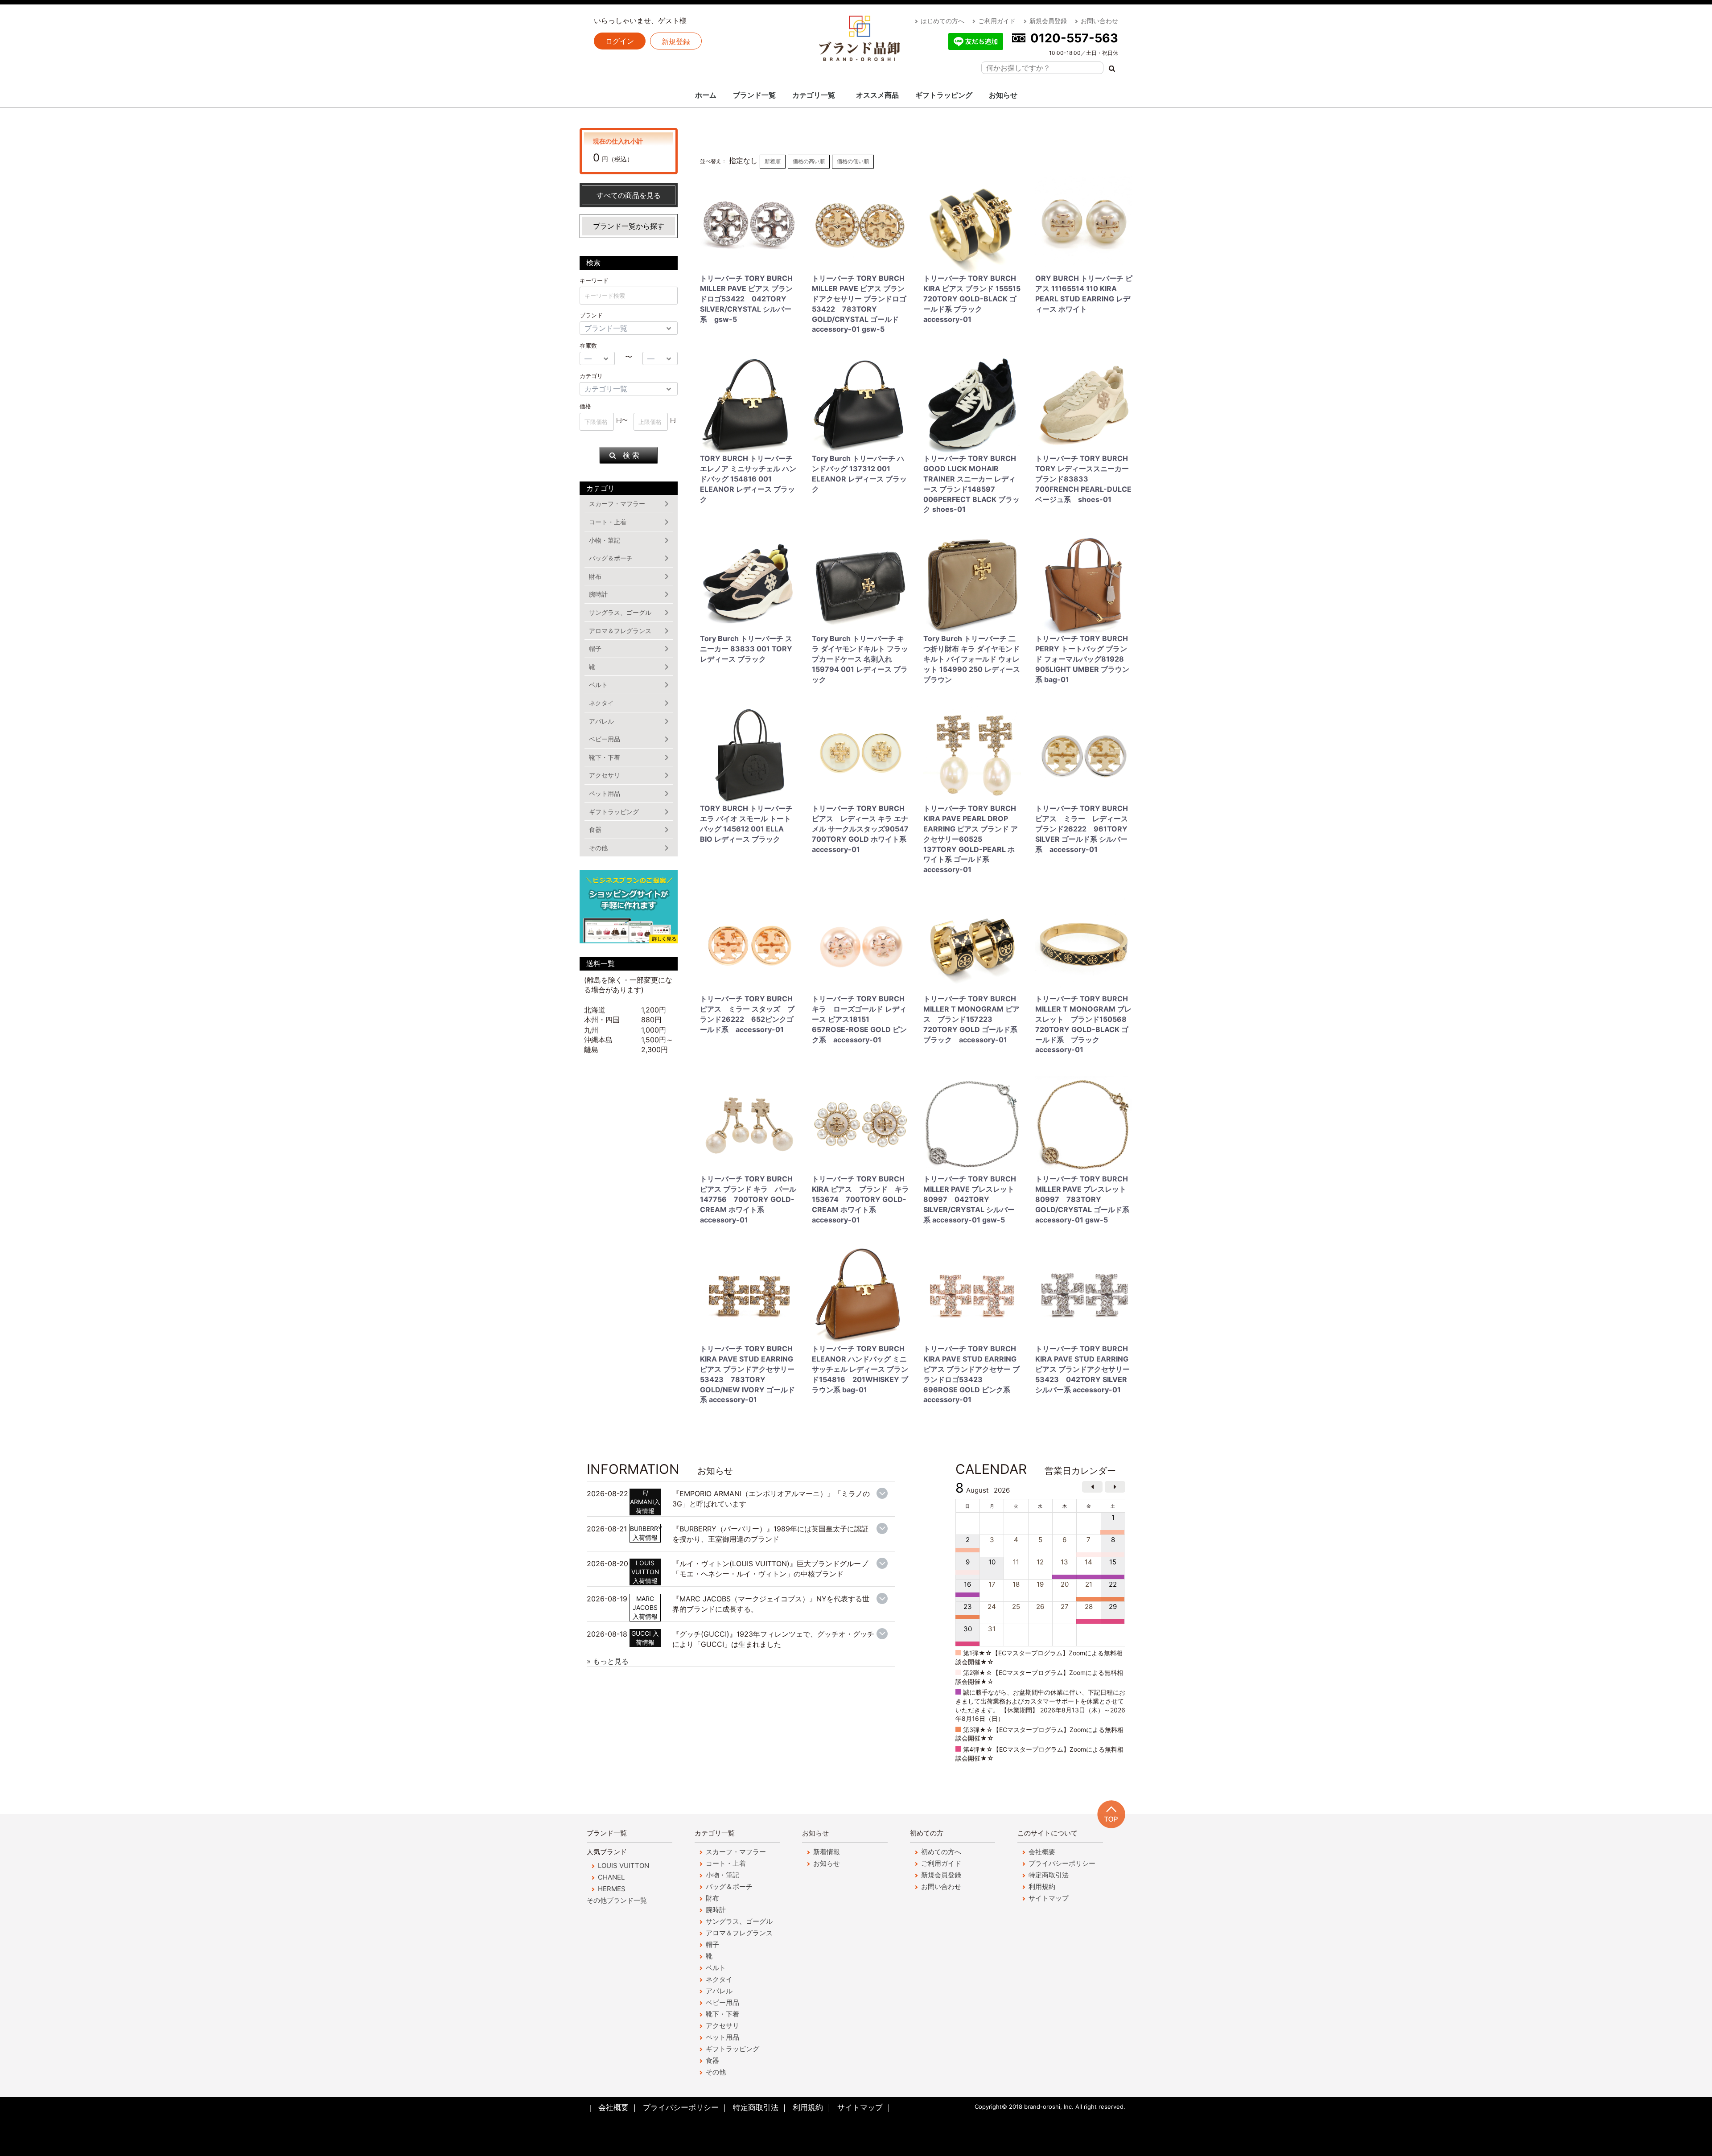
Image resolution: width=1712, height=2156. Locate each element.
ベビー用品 (605, 739)
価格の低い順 (853, 161)
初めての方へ (941, 1852)
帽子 (595, 648)
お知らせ (1003, 95)
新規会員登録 (1048, 21)
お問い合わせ (1099, 21)
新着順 (773, 161)
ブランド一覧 (754, 95)
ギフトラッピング (944, 95)
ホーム (706, 95)
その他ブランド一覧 (617, 1900)
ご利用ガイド (997, 21)
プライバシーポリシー (1062, 1863)
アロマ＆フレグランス (620, 631)
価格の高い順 (809, 161)
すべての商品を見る (629, 195)
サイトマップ (1049, 1898)
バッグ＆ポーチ (611, 558)
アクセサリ (605, 775)
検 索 (631, 455)
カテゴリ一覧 (814, 95)
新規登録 (676, 41)
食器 (595, 829)
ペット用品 (605, 793)
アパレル (601, 721)
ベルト (598, 685)
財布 (595, 576)
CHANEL (611, 1877)
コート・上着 (608, 522)
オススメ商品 (877, 95)
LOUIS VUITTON (623, 1866)
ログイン (620, 41)
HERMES (612, 1889)
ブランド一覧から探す (629, 226)
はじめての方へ (942, 21)
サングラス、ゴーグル (620, 612)
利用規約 (1042, 1886)
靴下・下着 (605, 757)
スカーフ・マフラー (617, 504)
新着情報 (827, 1852)
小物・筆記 (605, 540)
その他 (598, 848)
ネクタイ (601, 703)
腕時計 (598, 594)
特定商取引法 (1049, 1875)
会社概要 (1042, 1852)
